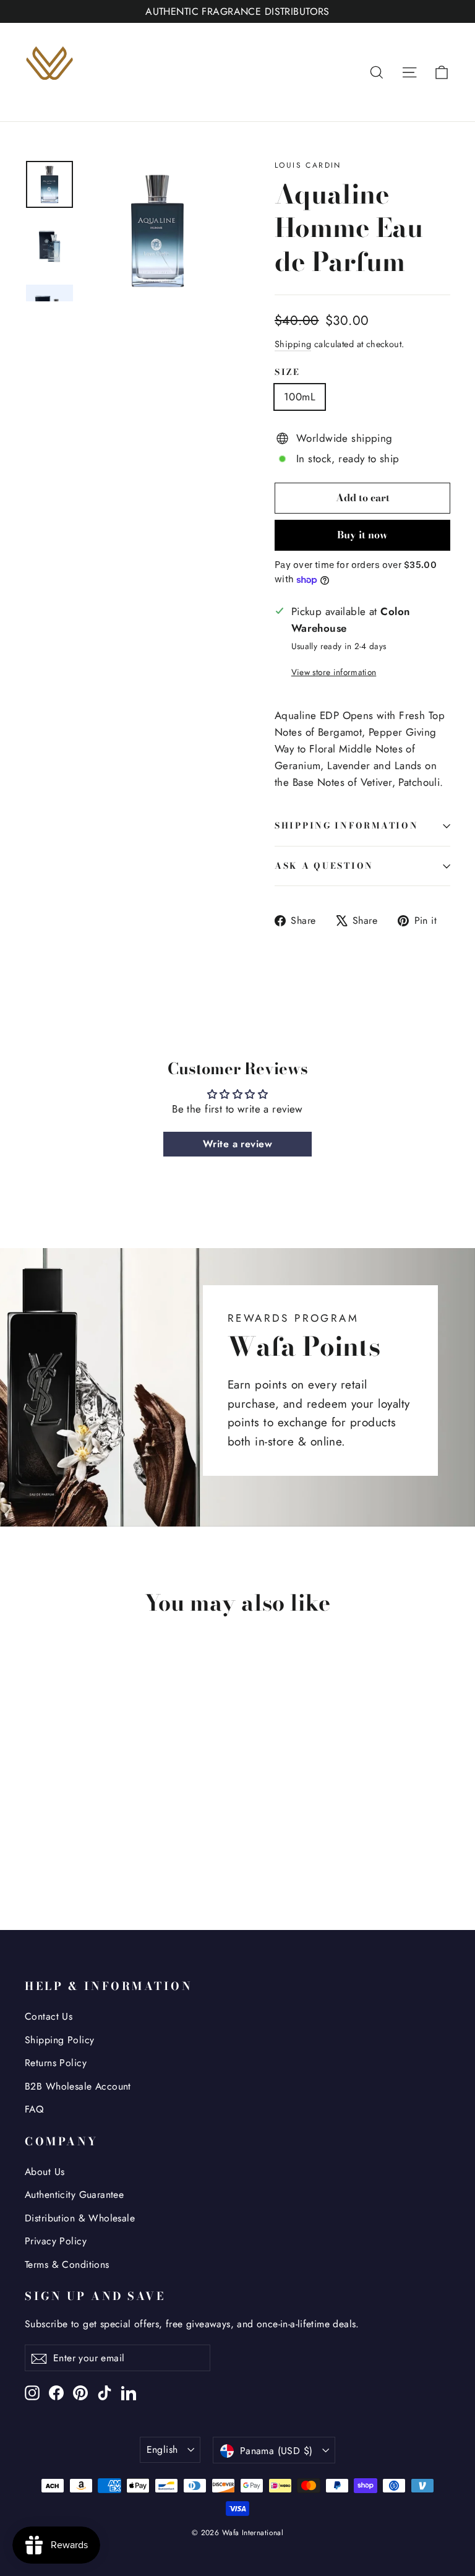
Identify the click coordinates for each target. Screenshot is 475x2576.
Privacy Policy (56, 2241)
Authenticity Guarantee (74, 2195)
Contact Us (49, 2016)
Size (288, 373)
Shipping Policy (59, 2040)
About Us (45, 2172)
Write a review (237, 1144)
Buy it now (362, 535)
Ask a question (324, 866)
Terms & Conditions (67, 2264)
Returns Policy (56, 2063)
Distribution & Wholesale (80, 2218)
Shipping (293, 344)
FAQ (34, 2109)
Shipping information (346, 825)
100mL (300, 397)
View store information (334, 672)
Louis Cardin (308, 165)
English (162, 2449)
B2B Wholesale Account (78, 2086)
